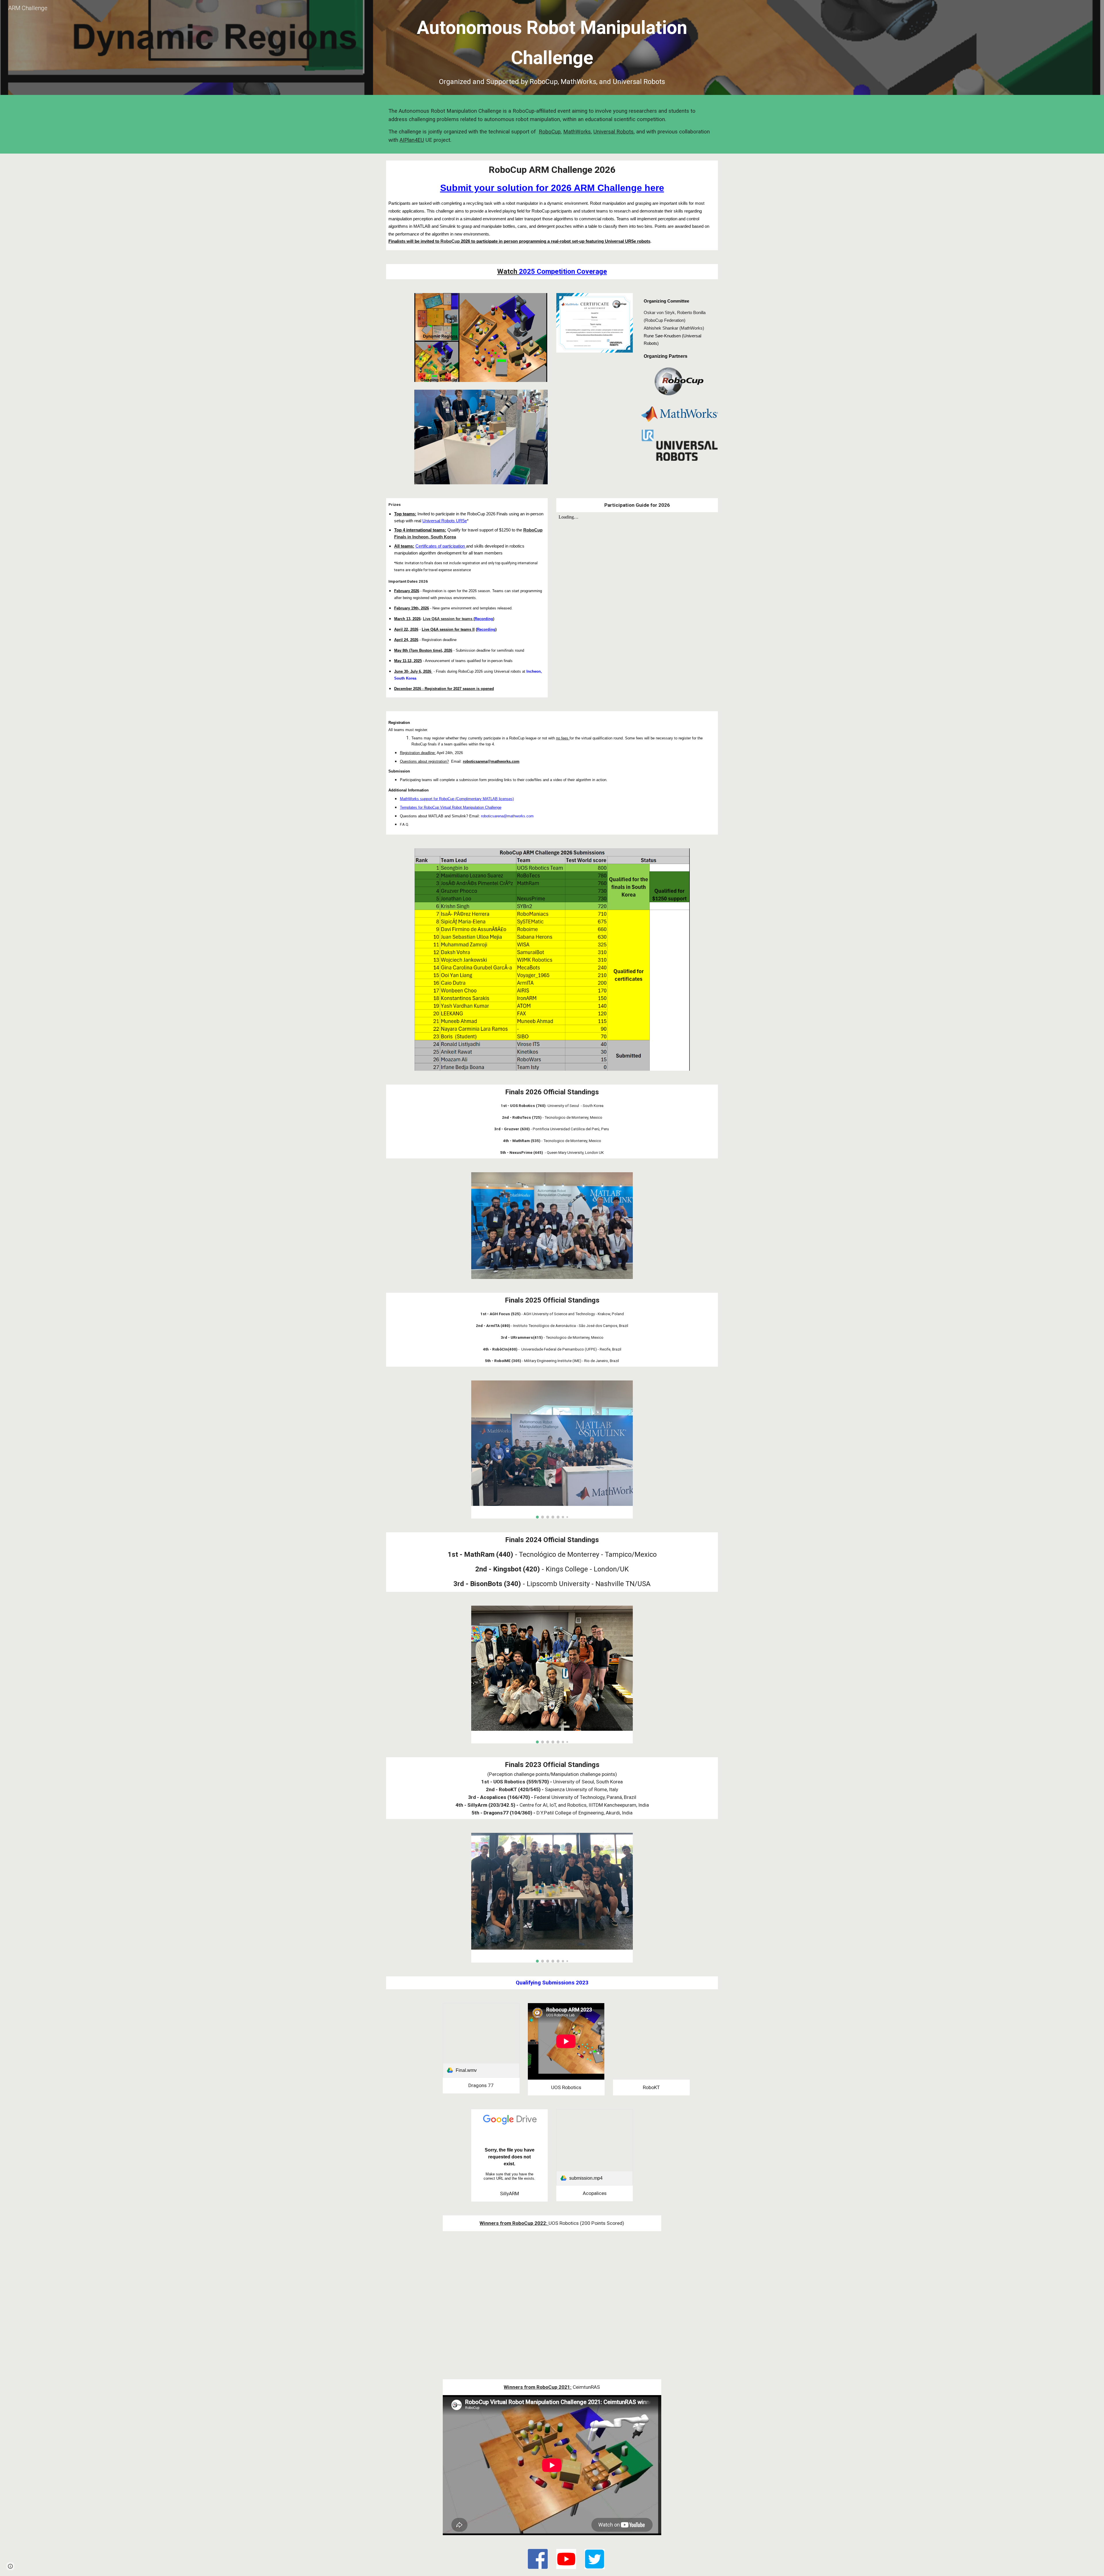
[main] (552, 49)
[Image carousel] (552, 1449)
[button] (10, 2566)
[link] (481, 2040)
